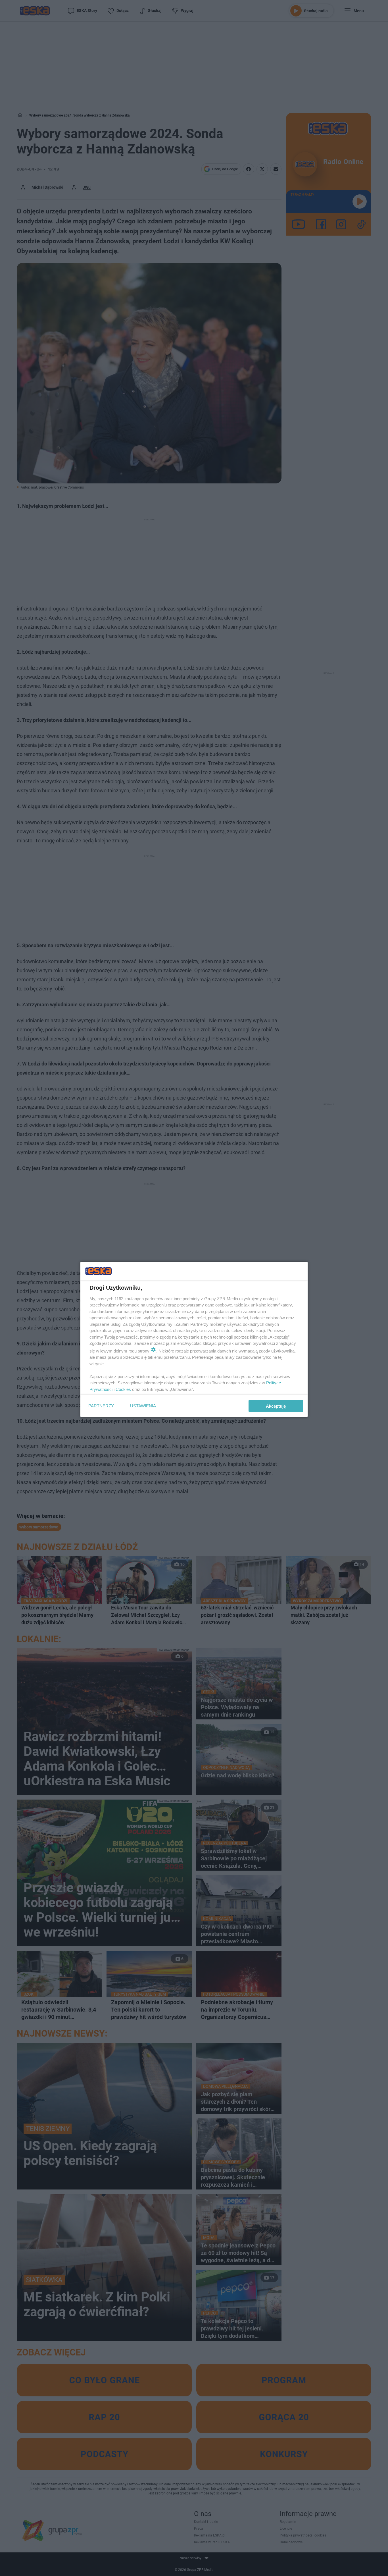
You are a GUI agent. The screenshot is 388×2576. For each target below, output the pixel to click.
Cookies (123, 1389)
